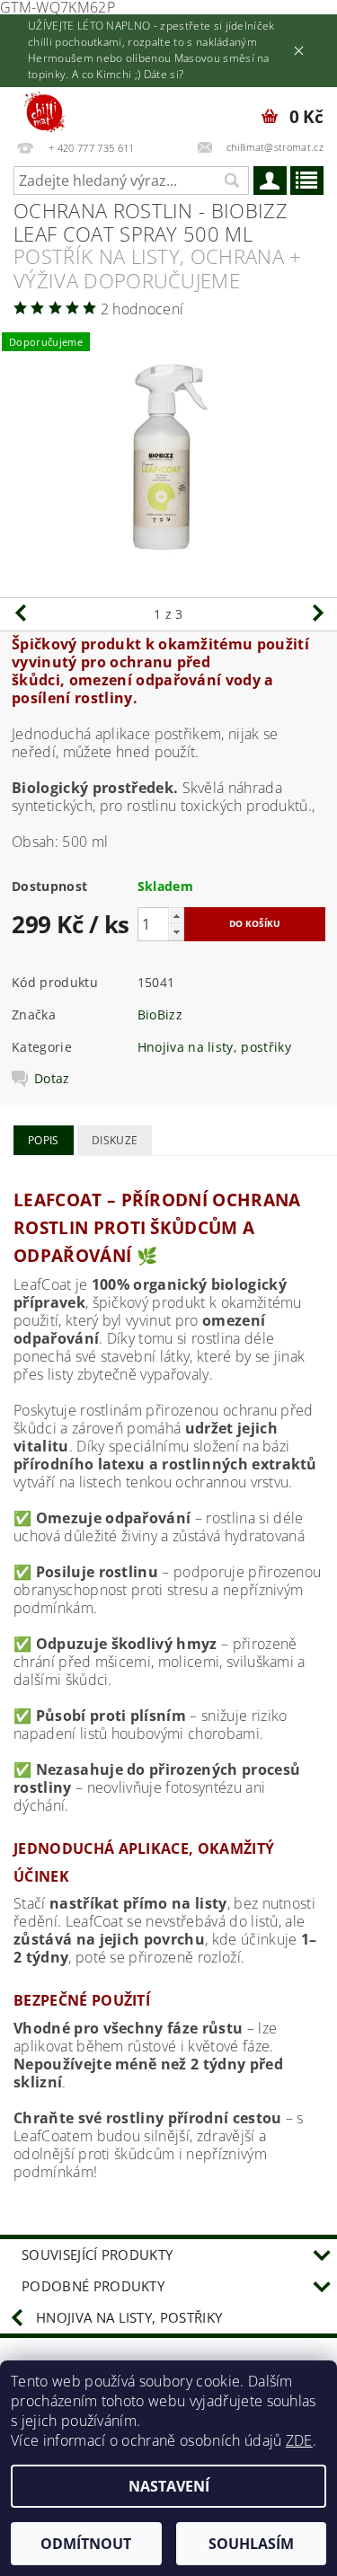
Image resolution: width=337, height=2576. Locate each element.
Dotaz (52, 1079)
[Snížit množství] (176, 932)
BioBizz (160, 1015)
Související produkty (97, 2254)
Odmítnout (86, 2544)
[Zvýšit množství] (176, 916)
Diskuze (115, 1140)
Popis (44, 1140)
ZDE (299, 2440)
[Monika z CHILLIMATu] (53, 110)
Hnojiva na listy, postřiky (214, 1047)
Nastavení (169, 2486)
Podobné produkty (93, 2286)
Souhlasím (251, 2544)
